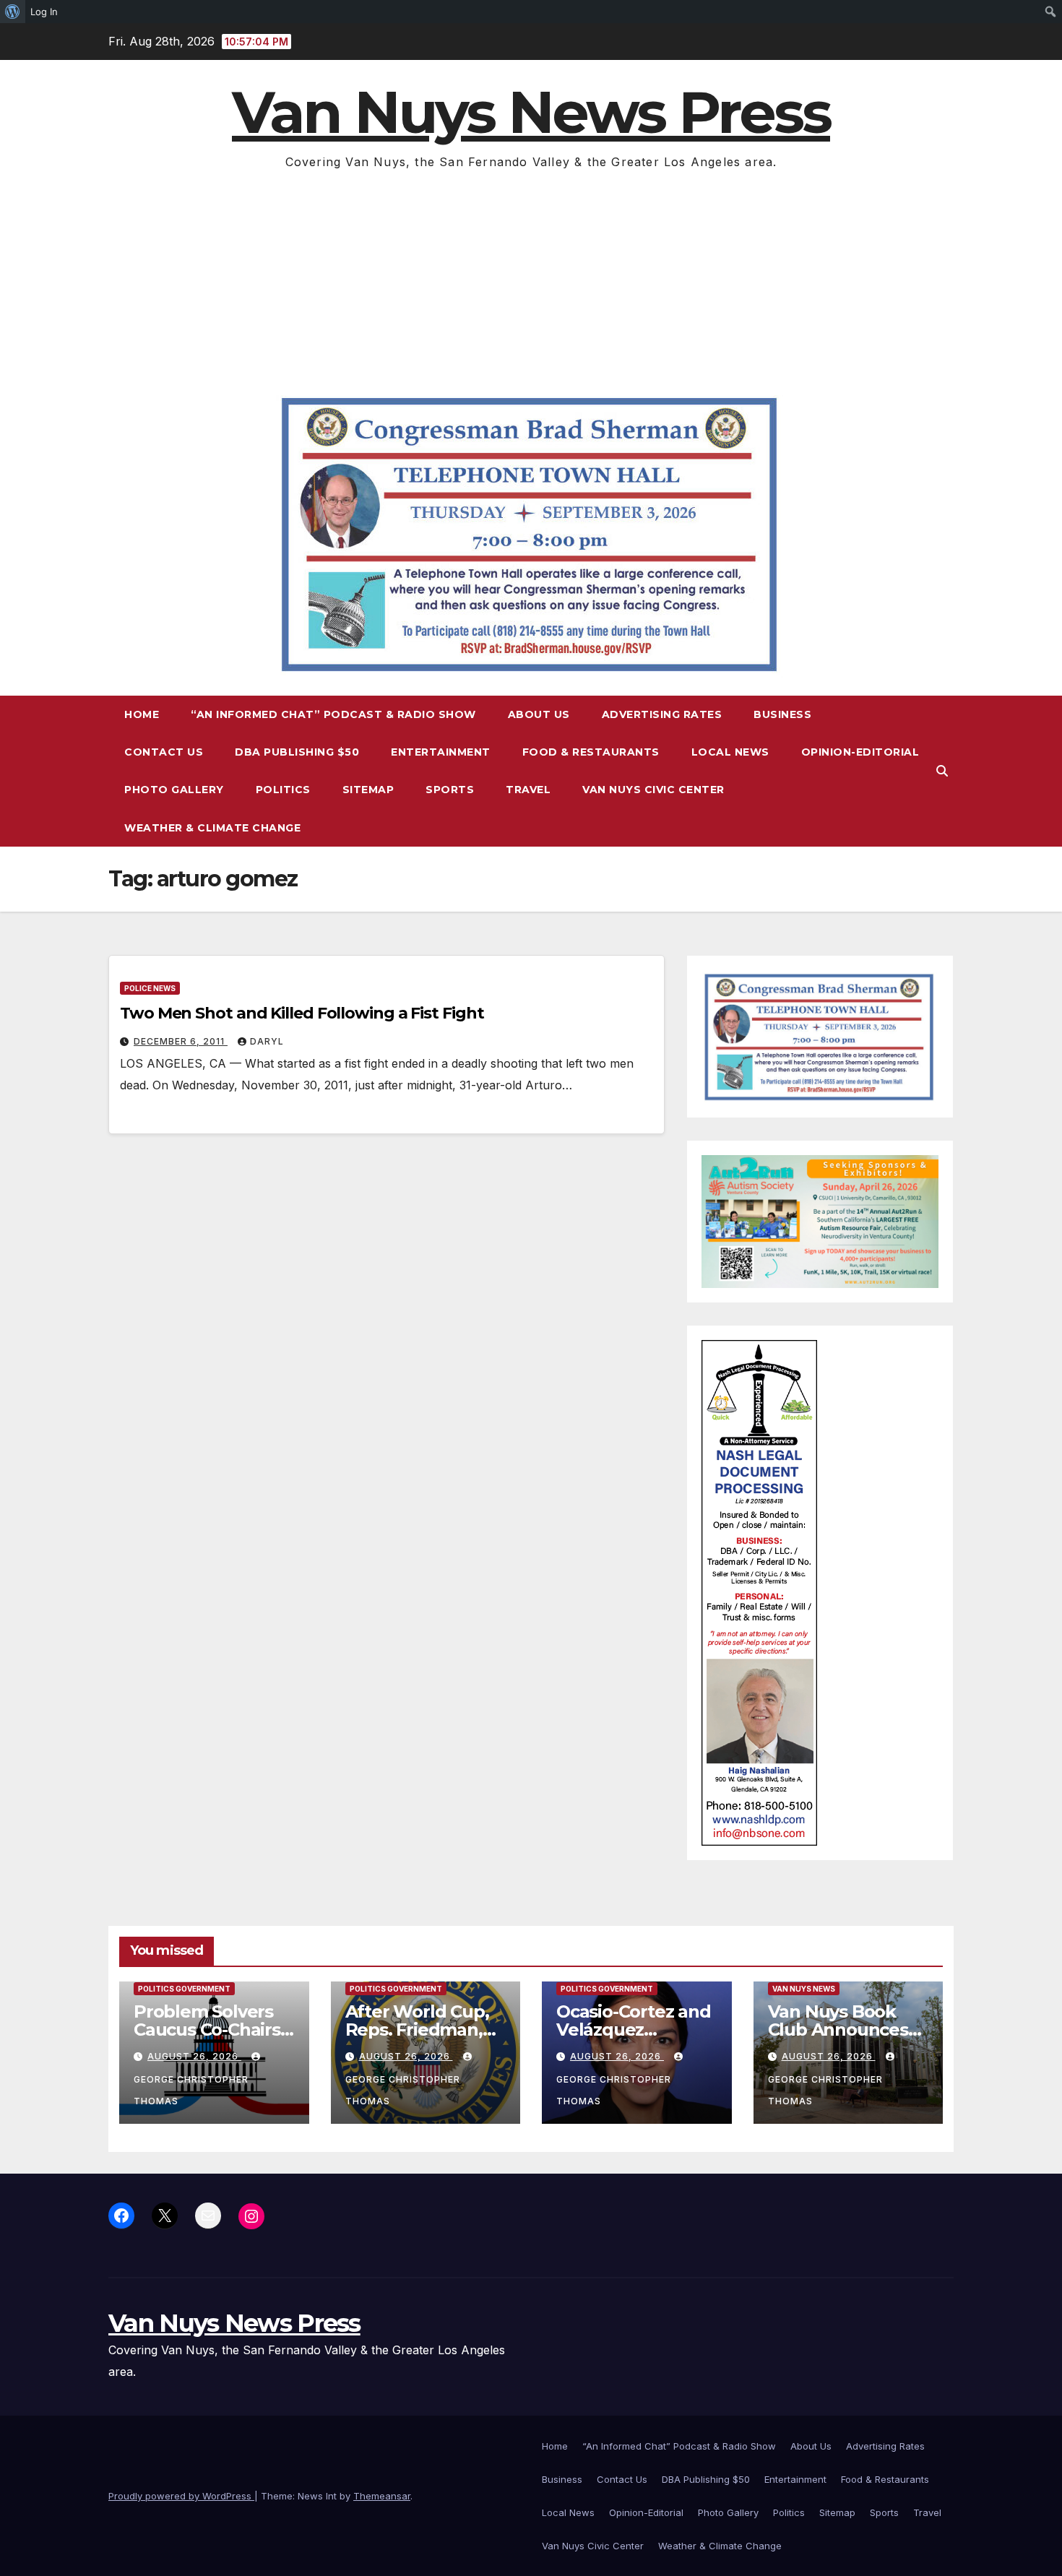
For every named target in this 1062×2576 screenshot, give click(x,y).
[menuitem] (13, 12)
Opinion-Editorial (860, 752)
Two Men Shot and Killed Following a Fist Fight (302, 1013)
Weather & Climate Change (212, 828)
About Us (539, 714)
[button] (942, 771)
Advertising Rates (662, 714)
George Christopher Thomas (191, 2090)
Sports (450, 790)
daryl (267, 1041)
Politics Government (184, 1989)
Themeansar (382, 2496)
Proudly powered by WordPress (181, 2496)
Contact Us (164, 752)
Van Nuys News (804, 1989)
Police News (150, 988)
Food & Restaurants (591, 752)
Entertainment (441, 752)
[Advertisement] (531, 281)
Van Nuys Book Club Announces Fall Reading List (838, 2030)
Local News (730, 752)
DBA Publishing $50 (297, 752)
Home (142, 714)
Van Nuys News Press (531, 112)
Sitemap (368, 790)
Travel (528, 790)
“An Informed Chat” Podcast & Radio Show (333, 714)
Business (782, 714)
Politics (283, 790)
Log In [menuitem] (44, 12)
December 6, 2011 (181, 1041)
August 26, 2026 (194, 2056)
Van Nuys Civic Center (653, 790)
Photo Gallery (174, 790)
